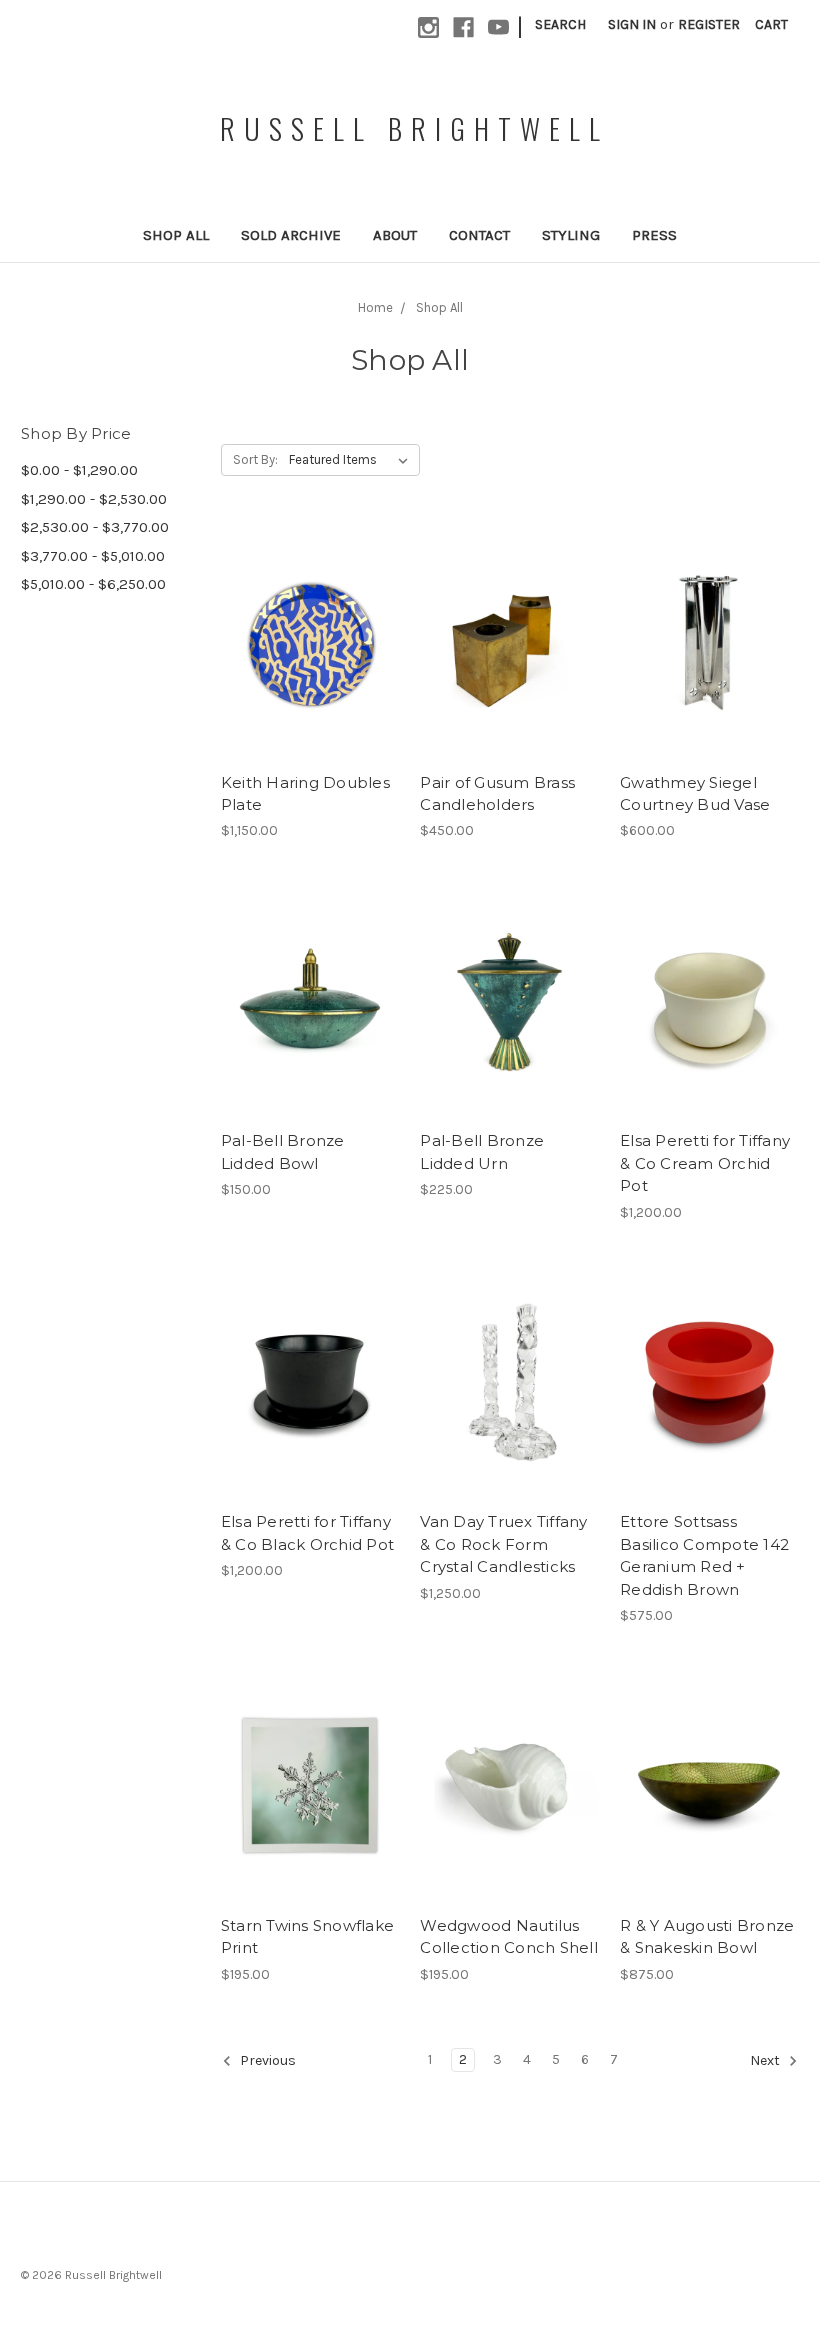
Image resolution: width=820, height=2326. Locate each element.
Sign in (632, 24)
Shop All (176, 235)
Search (560, 24)
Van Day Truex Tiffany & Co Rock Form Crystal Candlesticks (503, 1544)
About (395, 235)
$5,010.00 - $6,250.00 (93, 584)
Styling (571, 235)
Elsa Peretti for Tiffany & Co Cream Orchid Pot (705, 1163)
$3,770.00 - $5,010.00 (93, 556)
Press (654, 235)
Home (375, 307)
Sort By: (255, 459)
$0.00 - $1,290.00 (79, 470)
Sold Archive (291, 235)
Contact (479, 235)
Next (766, 2060)
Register (709, 24)
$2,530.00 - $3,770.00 (95, 527)
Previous (266, 2060)
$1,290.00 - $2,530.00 (94, 499)
